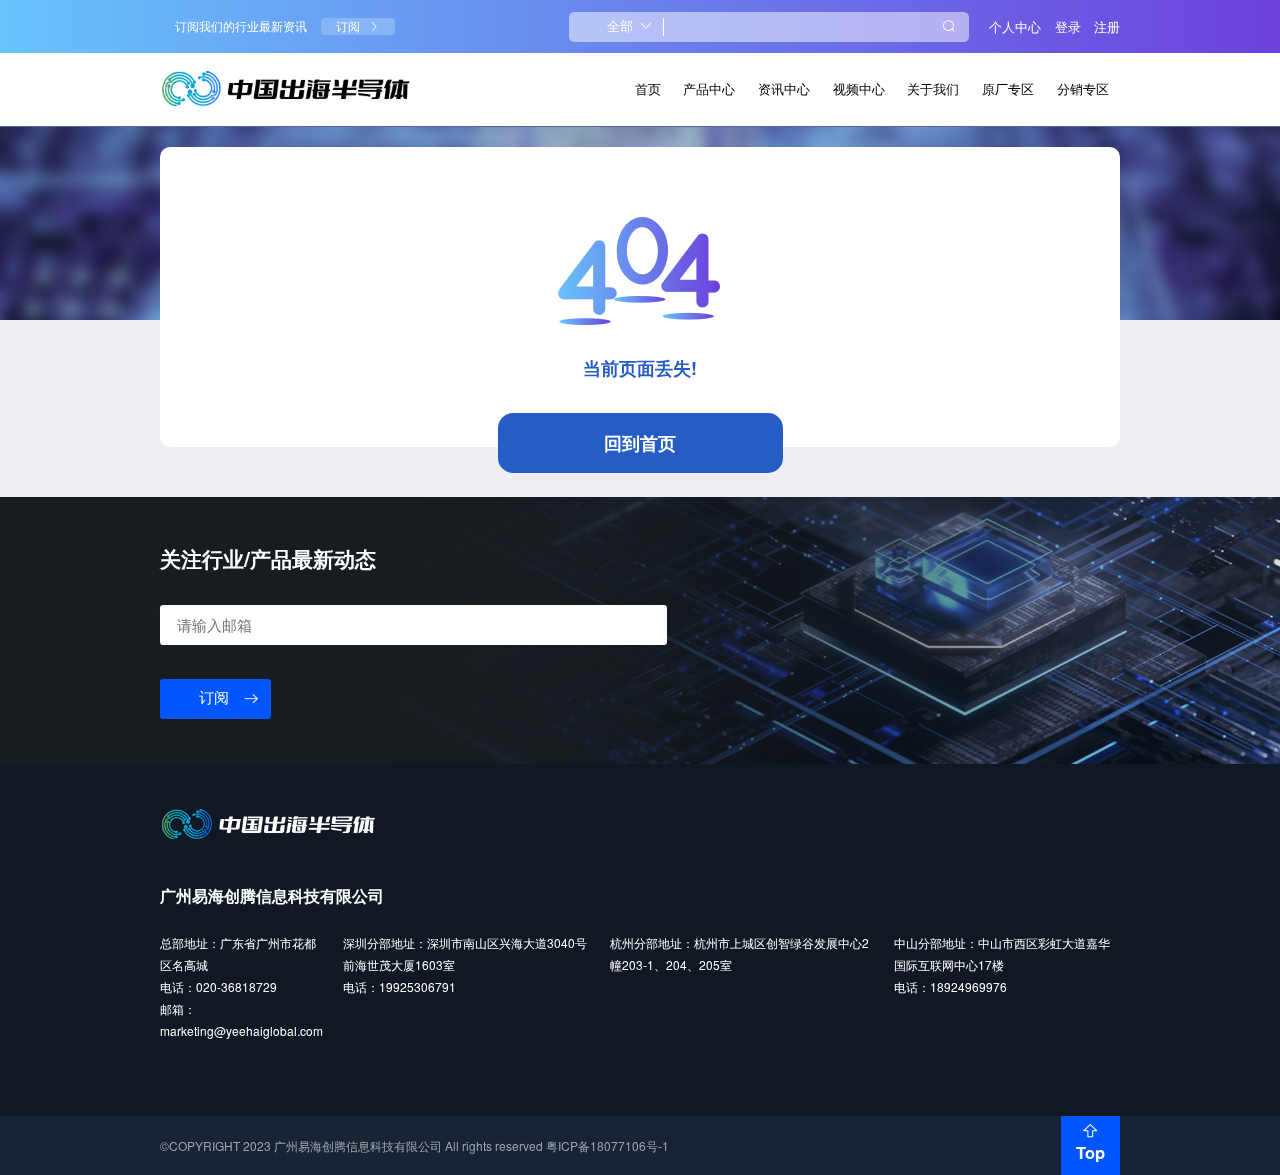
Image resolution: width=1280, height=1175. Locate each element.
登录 (1068, 26)
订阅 (348, 27)
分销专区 (1083, 88)
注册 (1107, 26)
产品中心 (709, 88)
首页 (648, 88)
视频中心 (859, 88)
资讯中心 (784, 88)
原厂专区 (1008, 88)
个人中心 (1015, 26)
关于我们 (933, 88)
